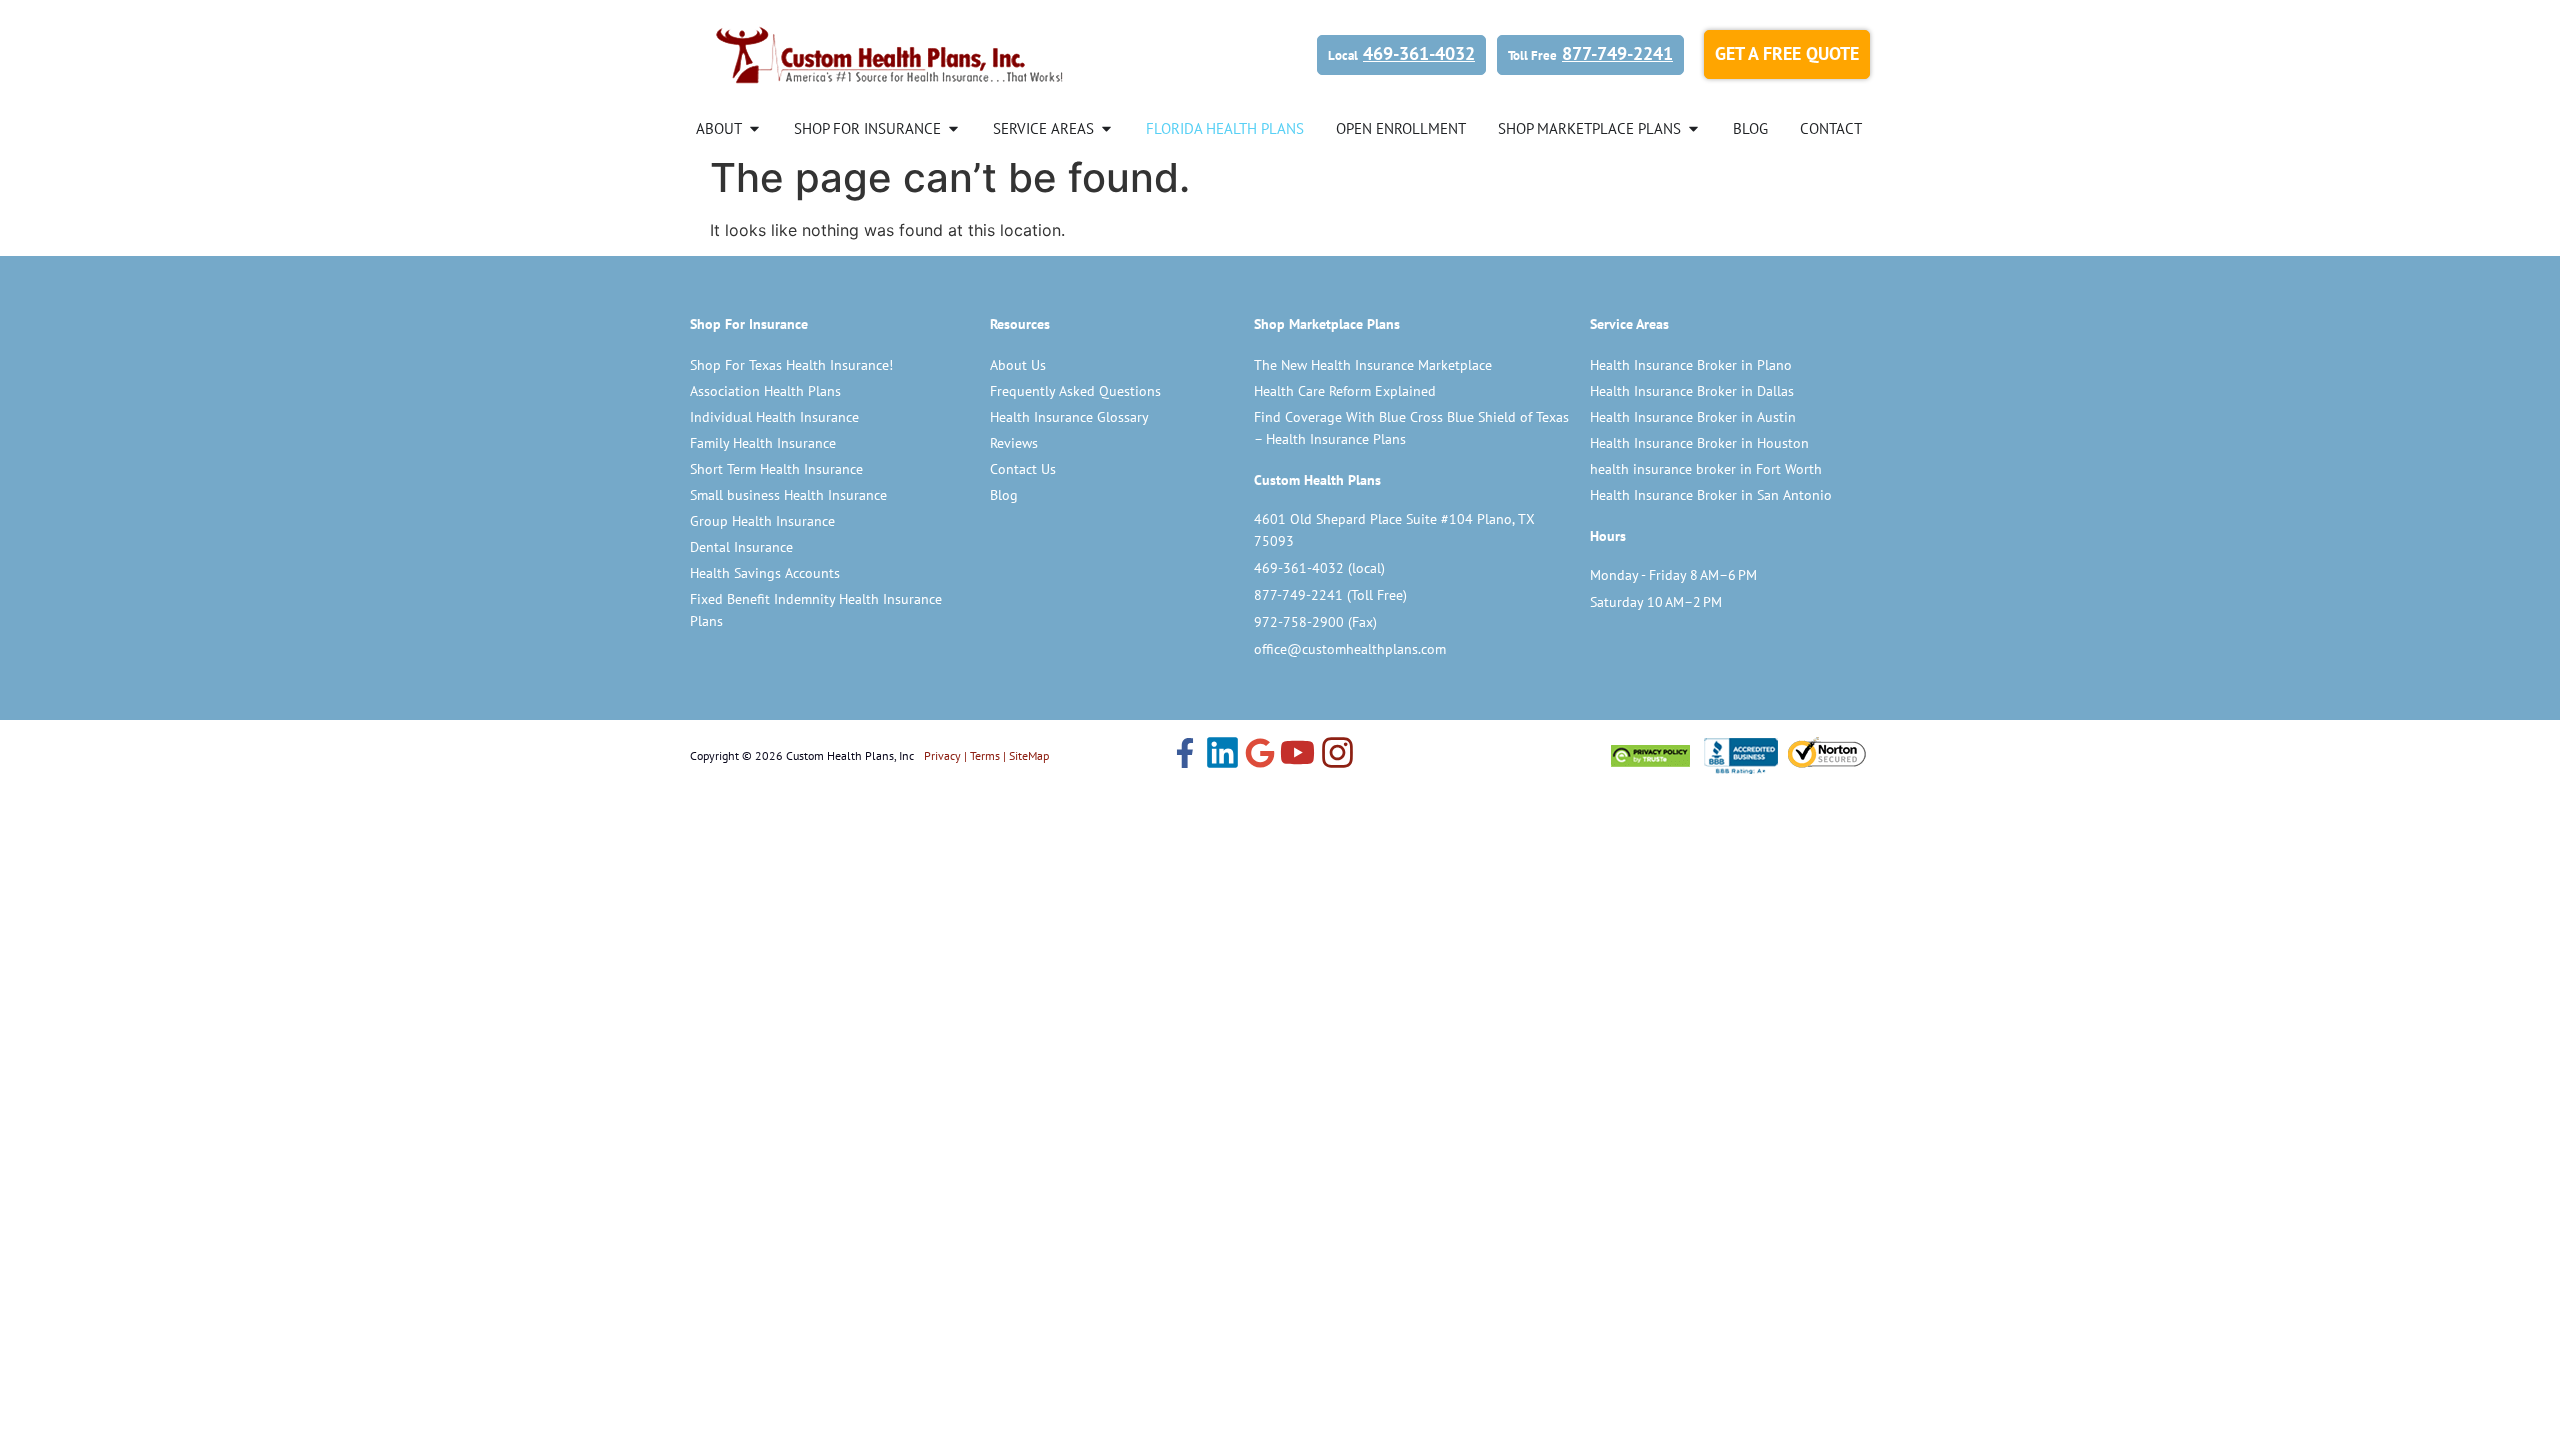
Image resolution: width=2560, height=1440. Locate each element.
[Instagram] (1337, 755)
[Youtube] (1297, 755)
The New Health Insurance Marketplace (1373, 365)
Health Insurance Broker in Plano (1691, 365)
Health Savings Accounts (765, 573)
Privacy (942, 755)
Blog (1004, 495)
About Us (1018, 365)
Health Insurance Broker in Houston (1699, 443)
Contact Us (1023, 469)
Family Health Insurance (763, 443)
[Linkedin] (1222, 755)
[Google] (1260, 755)
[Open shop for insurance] (953, 128)
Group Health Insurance (762, 521)
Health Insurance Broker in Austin (1693, 417)
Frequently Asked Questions (1075, 391)
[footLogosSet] (1738, 755)
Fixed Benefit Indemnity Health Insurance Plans (816, 610)
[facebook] (1185, 755)
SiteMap (1029, 755)
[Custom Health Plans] (890, 54)
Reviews (1014, 443)
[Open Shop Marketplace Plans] (1693, 128)
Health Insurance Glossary (1069, 417)
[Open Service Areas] (1106, 128)
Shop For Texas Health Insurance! (791, 365)
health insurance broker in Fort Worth (1706, 469)
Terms (985, 755)
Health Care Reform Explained (1345, 391)
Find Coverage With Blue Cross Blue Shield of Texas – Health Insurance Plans (1411, 428)
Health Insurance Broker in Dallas (1692, 391)
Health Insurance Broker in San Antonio (1711, 495)
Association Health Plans (765, 391)
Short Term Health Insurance (776, 469)
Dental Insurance (741, 547)
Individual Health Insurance (774, 417)
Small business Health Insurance (788, 495)
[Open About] (754, 128)
